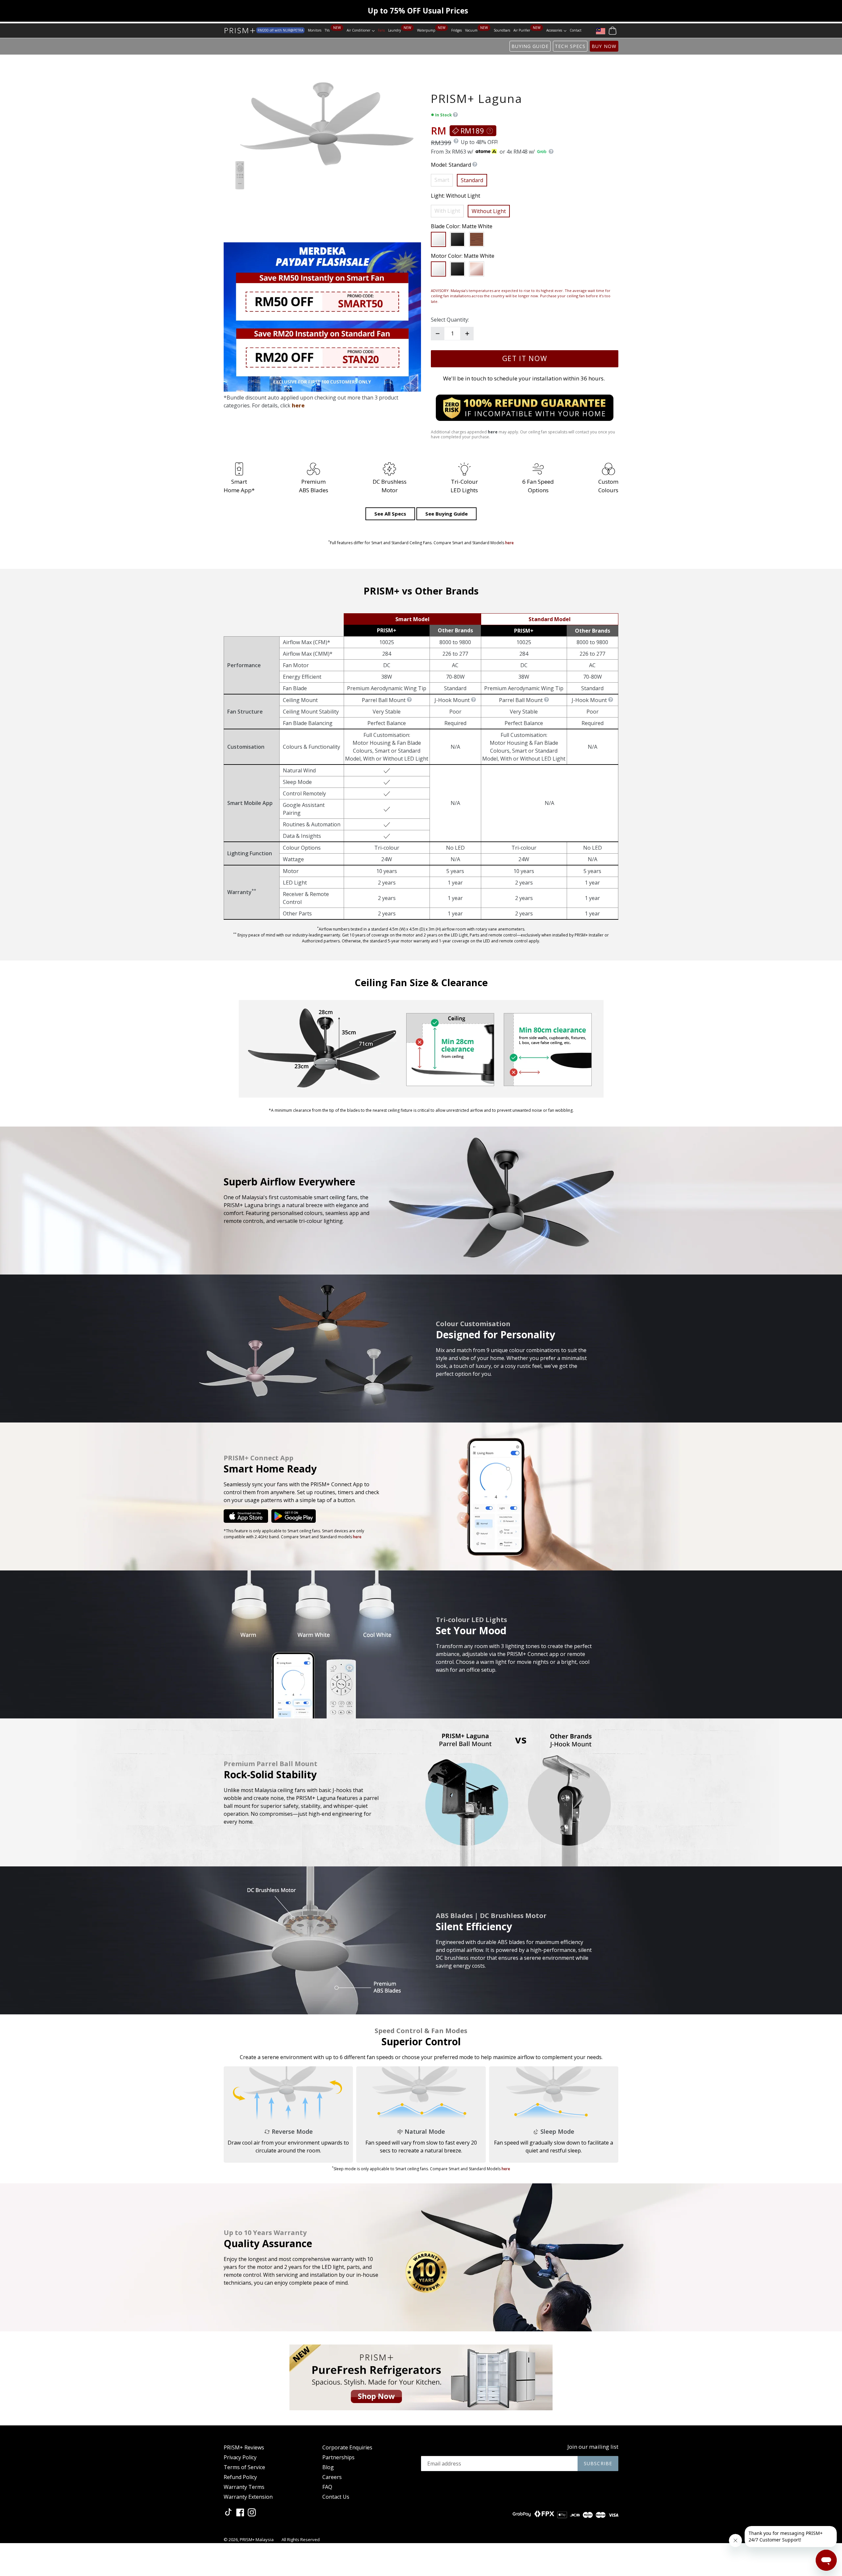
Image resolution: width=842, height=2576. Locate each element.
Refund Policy (240, 2477)
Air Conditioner (361, 30)
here (298, 405)
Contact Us (336, 2497)
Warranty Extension (248, 2497)
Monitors (315, 30)
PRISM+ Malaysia (257, 2540)
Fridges (457, 30)
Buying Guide (530, 46)
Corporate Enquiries (347, 2447)
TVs (328, 30)
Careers (332, 2477)
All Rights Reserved (301, 2540)
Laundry (395, 30)
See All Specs (390, 514)
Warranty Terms (244, 2487)
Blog (328, 2467)
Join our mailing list (593, 2447)
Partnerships (338, 2457)
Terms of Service (244, 2467)
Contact (576, 30)
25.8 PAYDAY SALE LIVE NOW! (418, 11)
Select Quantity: (450, 320)
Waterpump (426, 30)
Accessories (556, 30)
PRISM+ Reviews (244, 2447)
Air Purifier (522, 30)
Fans (381, 30)
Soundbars (502, 30)
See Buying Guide (446, 514)
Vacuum (471, 30)
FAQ (327, 2487)
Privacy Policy (240, 2457)
